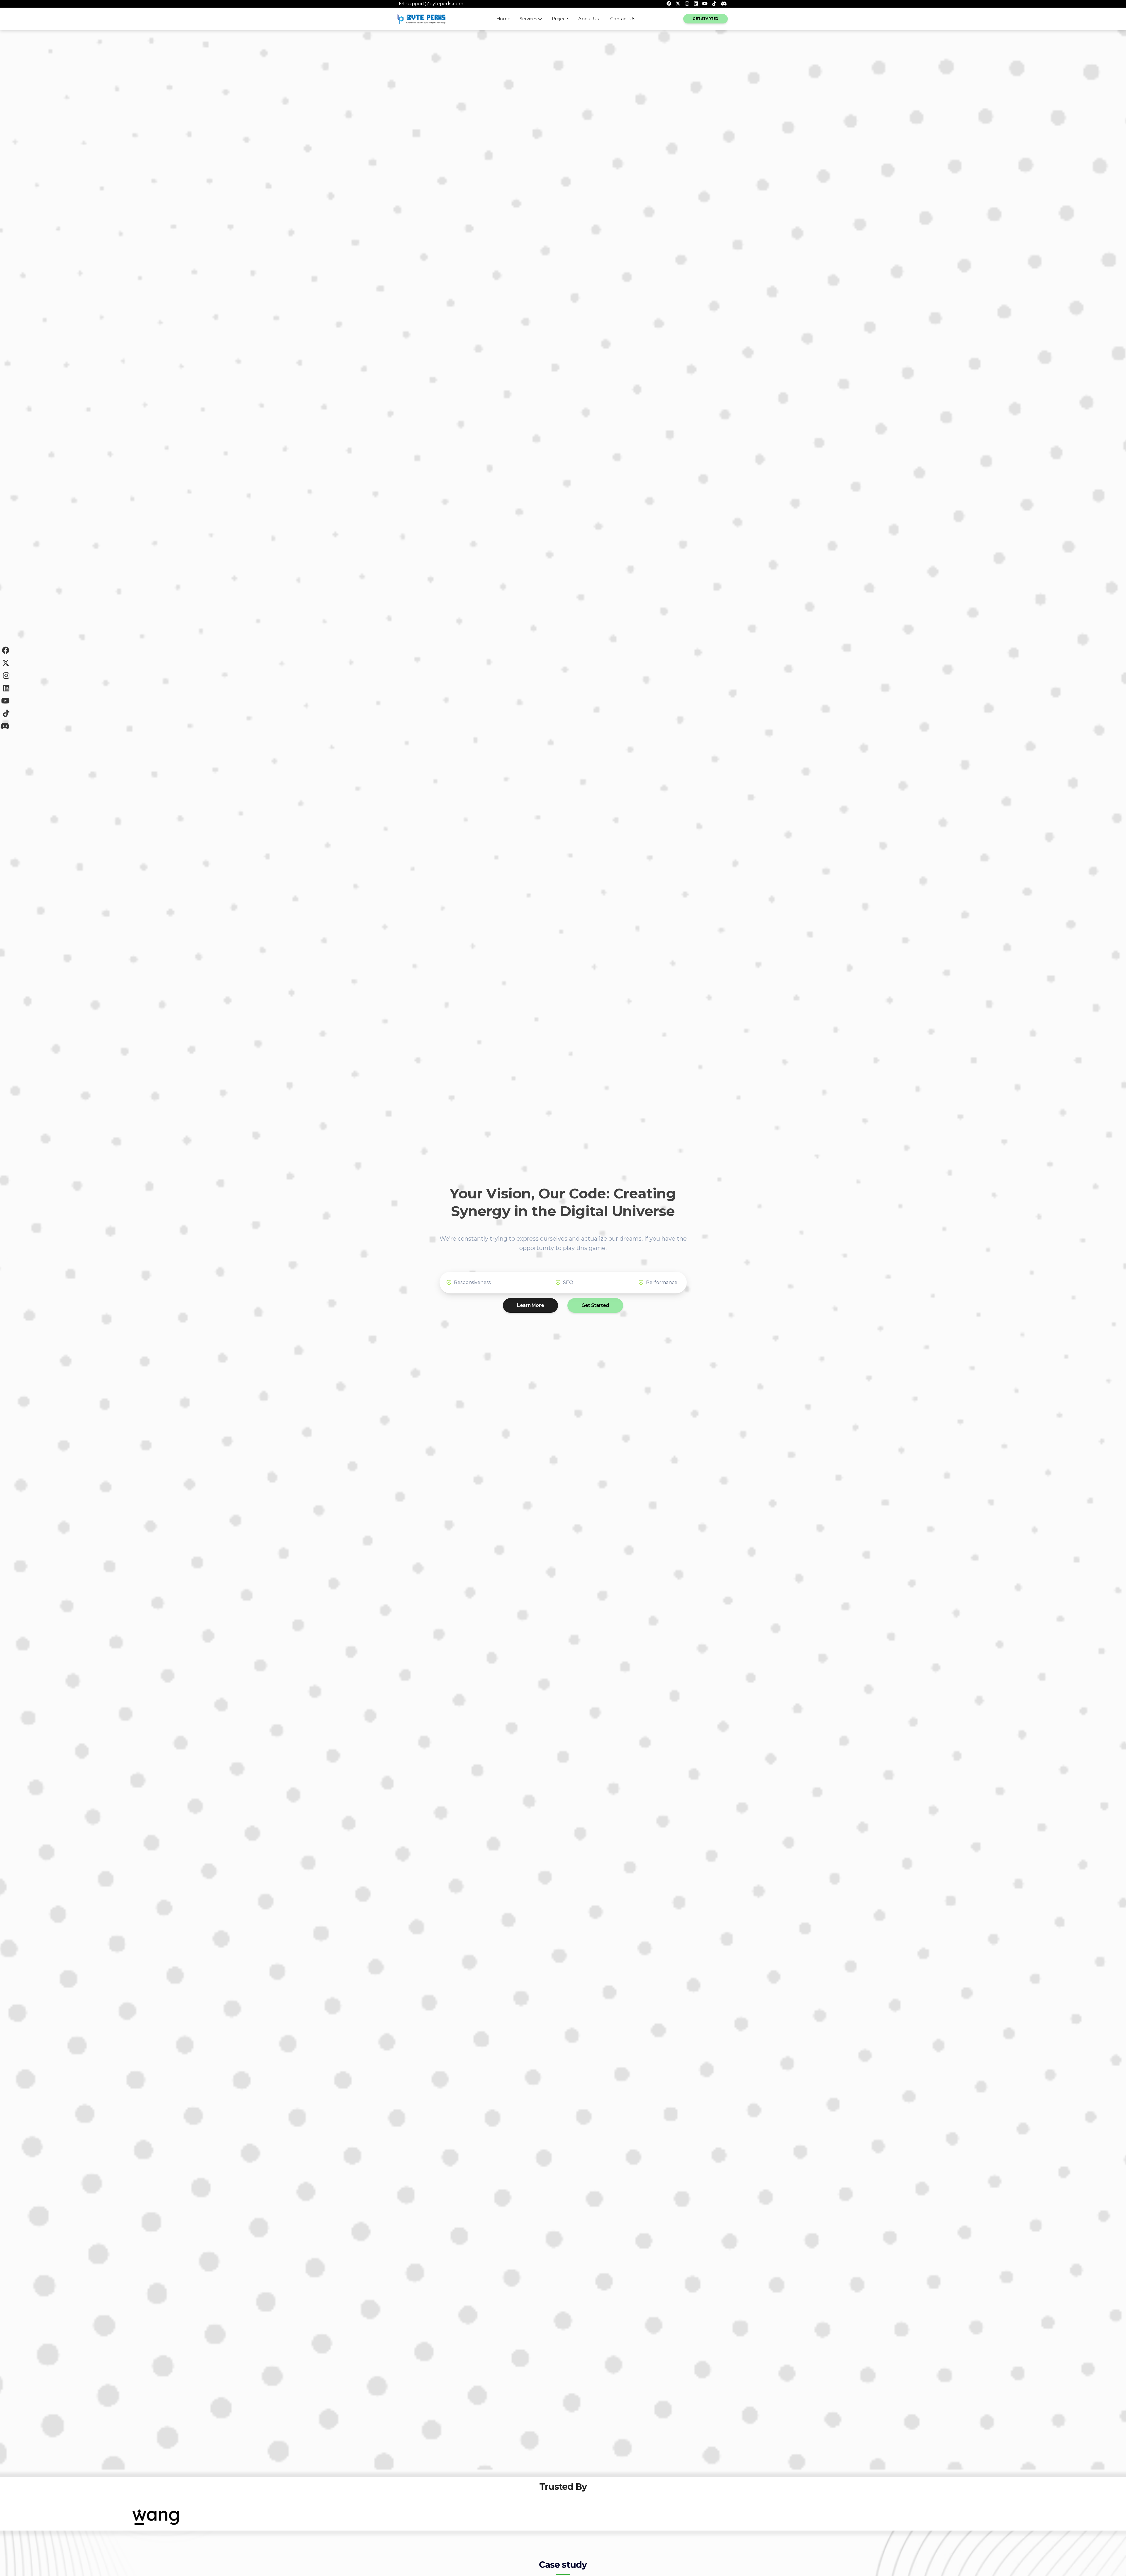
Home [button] (503, 19)
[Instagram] (687, 4)
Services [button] (528, 19)
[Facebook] (669, 4)
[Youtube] (705, 4)
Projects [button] (561, 19)
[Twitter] (678, 4)
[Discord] (724, 4)
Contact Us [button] (623, 19)
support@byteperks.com (435, 4)
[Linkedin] (696, 4)
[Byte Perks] (422, 19)
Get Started (706, 19)
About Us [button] (588, 19)
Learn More (530, 1305)
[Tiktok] (714, 4)
